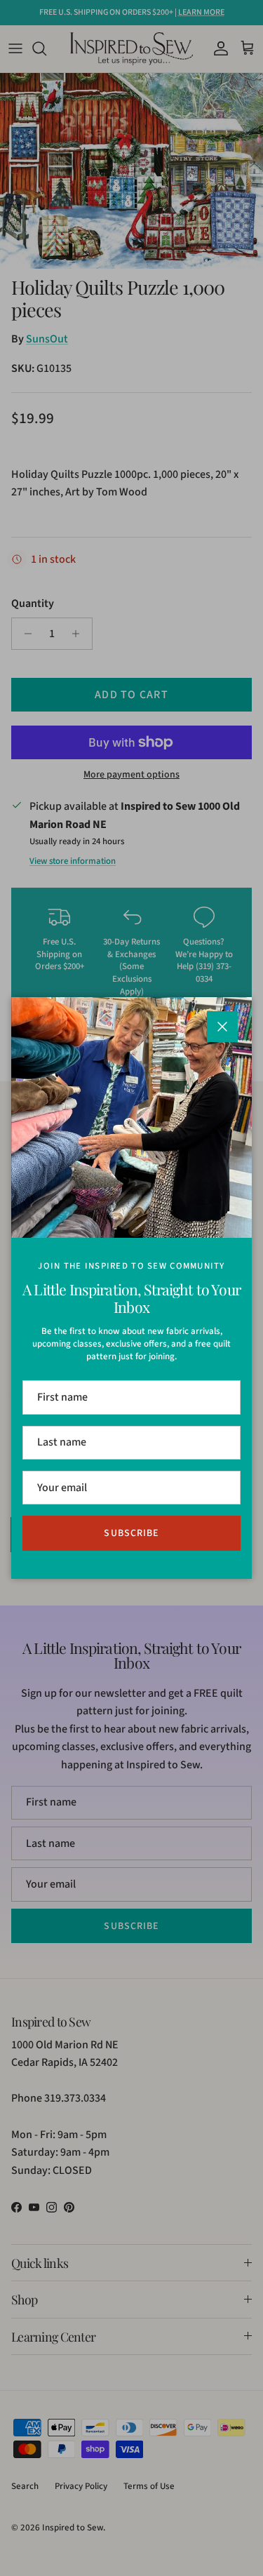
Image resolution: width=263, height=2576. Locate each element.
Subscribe (131, 1533)
